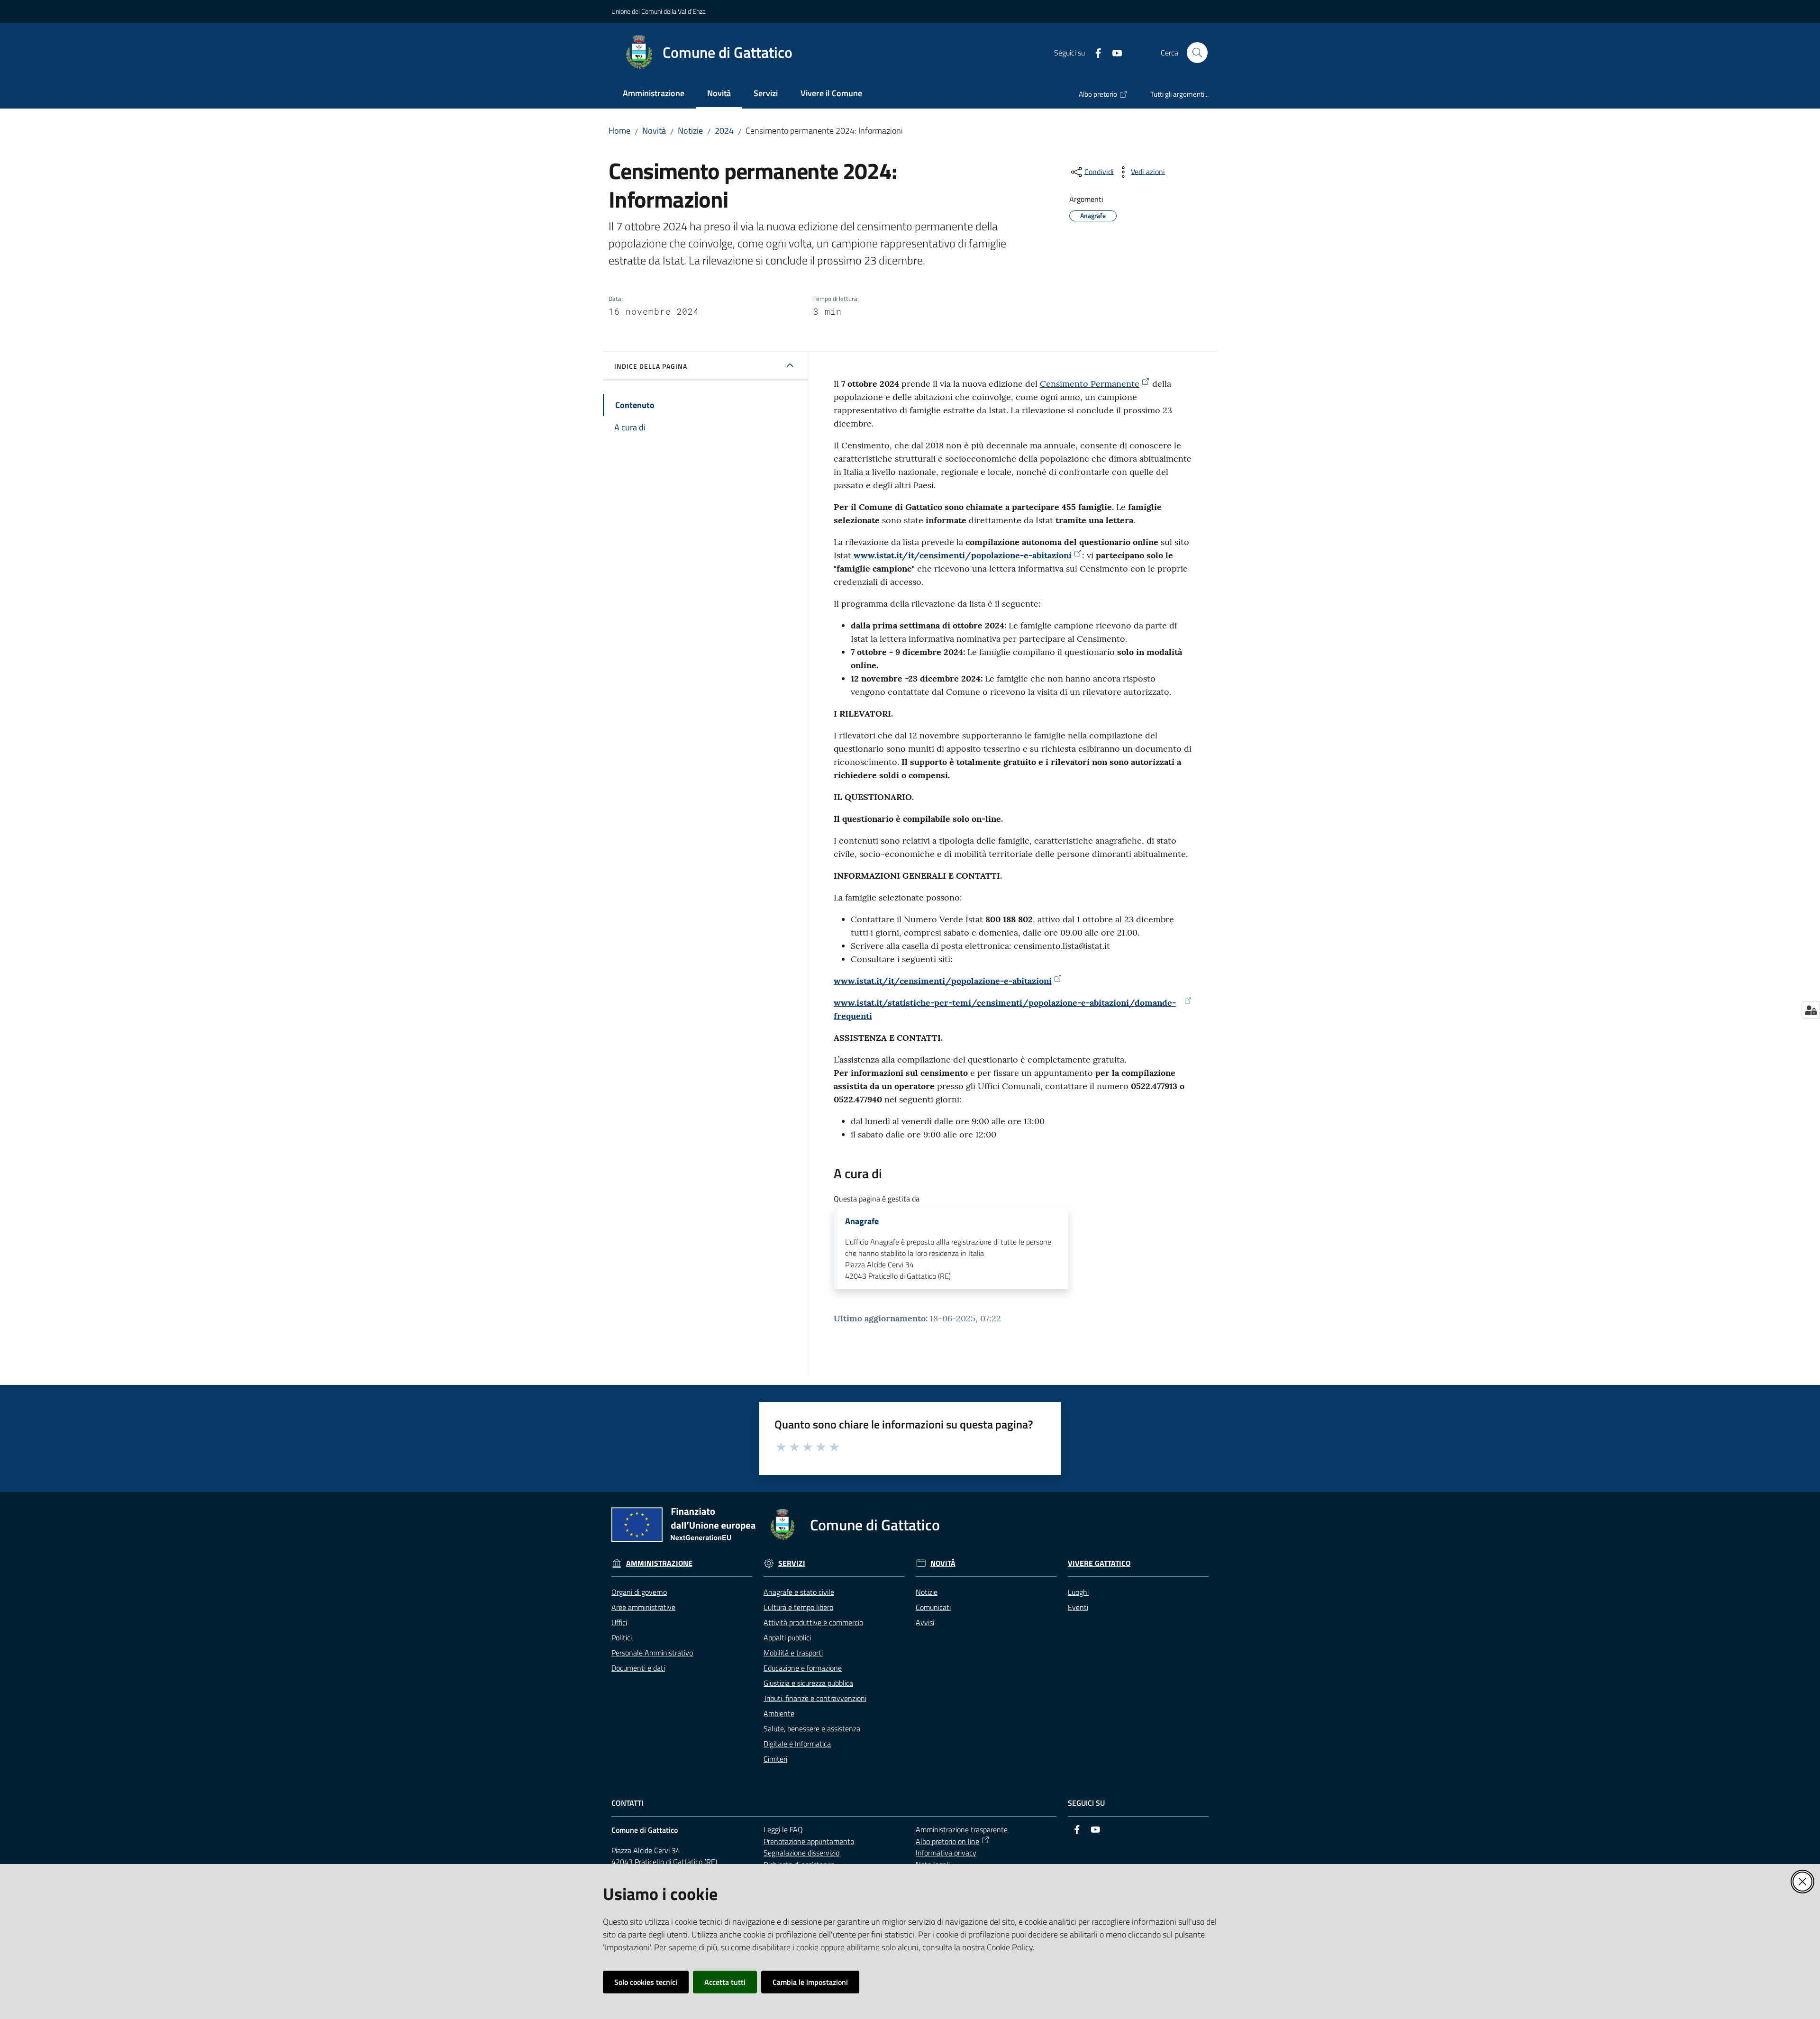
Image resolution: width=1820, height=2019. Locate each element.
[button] (1197, 53)
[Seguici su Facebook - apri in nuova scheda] (1094, 52)
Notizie (690, 131)
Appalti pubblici (787, 1637)
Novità (654, 131)
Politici (622, 1637)
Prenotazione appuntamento (809, 1841)
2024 (724, 131)
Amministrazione (659, 1563)
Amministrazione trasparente (962, 1829)
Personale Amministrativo (652, 1653)
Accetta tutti (725, 1982)
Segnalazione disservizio (801, 1853)
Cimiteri (775, 1759)
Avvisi (925, 1622)
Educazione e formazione (803, 1668)
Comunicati (933, 1607)
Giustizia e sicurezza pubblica (808, 1683)
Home (619, 131)
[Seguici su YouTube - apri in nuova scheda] (1113, 52)
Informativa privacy (946, 1853)
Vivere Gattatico (1099, 1563)
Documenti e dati (638, 1668)
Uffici (619, 1622)
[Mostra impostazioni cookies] (1811, 1010)
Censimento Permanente (1090, 384)
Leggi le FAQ (783, 1829)
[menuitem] (654, 94)
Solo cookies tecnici (646, 1982)
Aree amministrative (643, 1607)
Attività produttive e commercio (813, 1622)
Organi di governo (639, 1592)
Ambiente (779, 1713)
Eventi (1078, 1607)
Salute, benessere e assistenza (812, 1728)
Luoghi (1078, 1592)
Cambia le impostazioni (810, 1982)
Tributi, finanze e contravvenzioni (815, 1698)
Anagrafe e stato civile (799, 1592)
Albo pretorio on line (947, 1841)
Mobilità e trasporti (793, 1653)
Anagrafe (862, 1221)
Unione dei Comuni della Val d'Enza (659, 11)
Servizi (792, 1563)
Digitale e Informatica (797, 1744)
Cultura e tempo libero (798, 1607)
